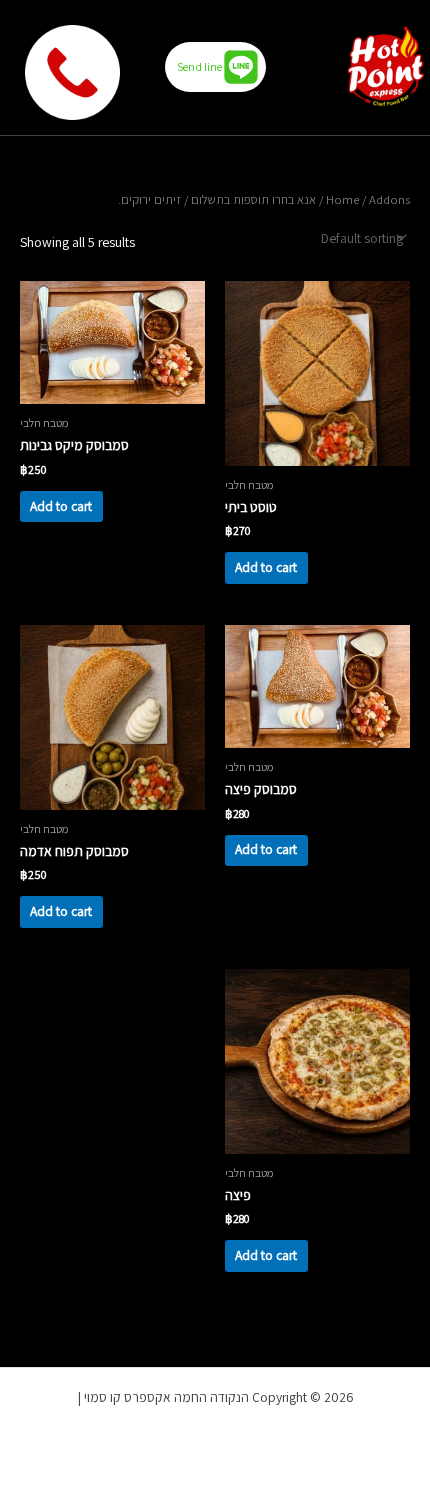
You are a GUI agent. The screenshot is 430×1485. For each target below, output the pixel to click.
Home (342, 199)
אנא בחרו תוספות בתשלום (253, 199)
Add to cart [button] (266, 567)
